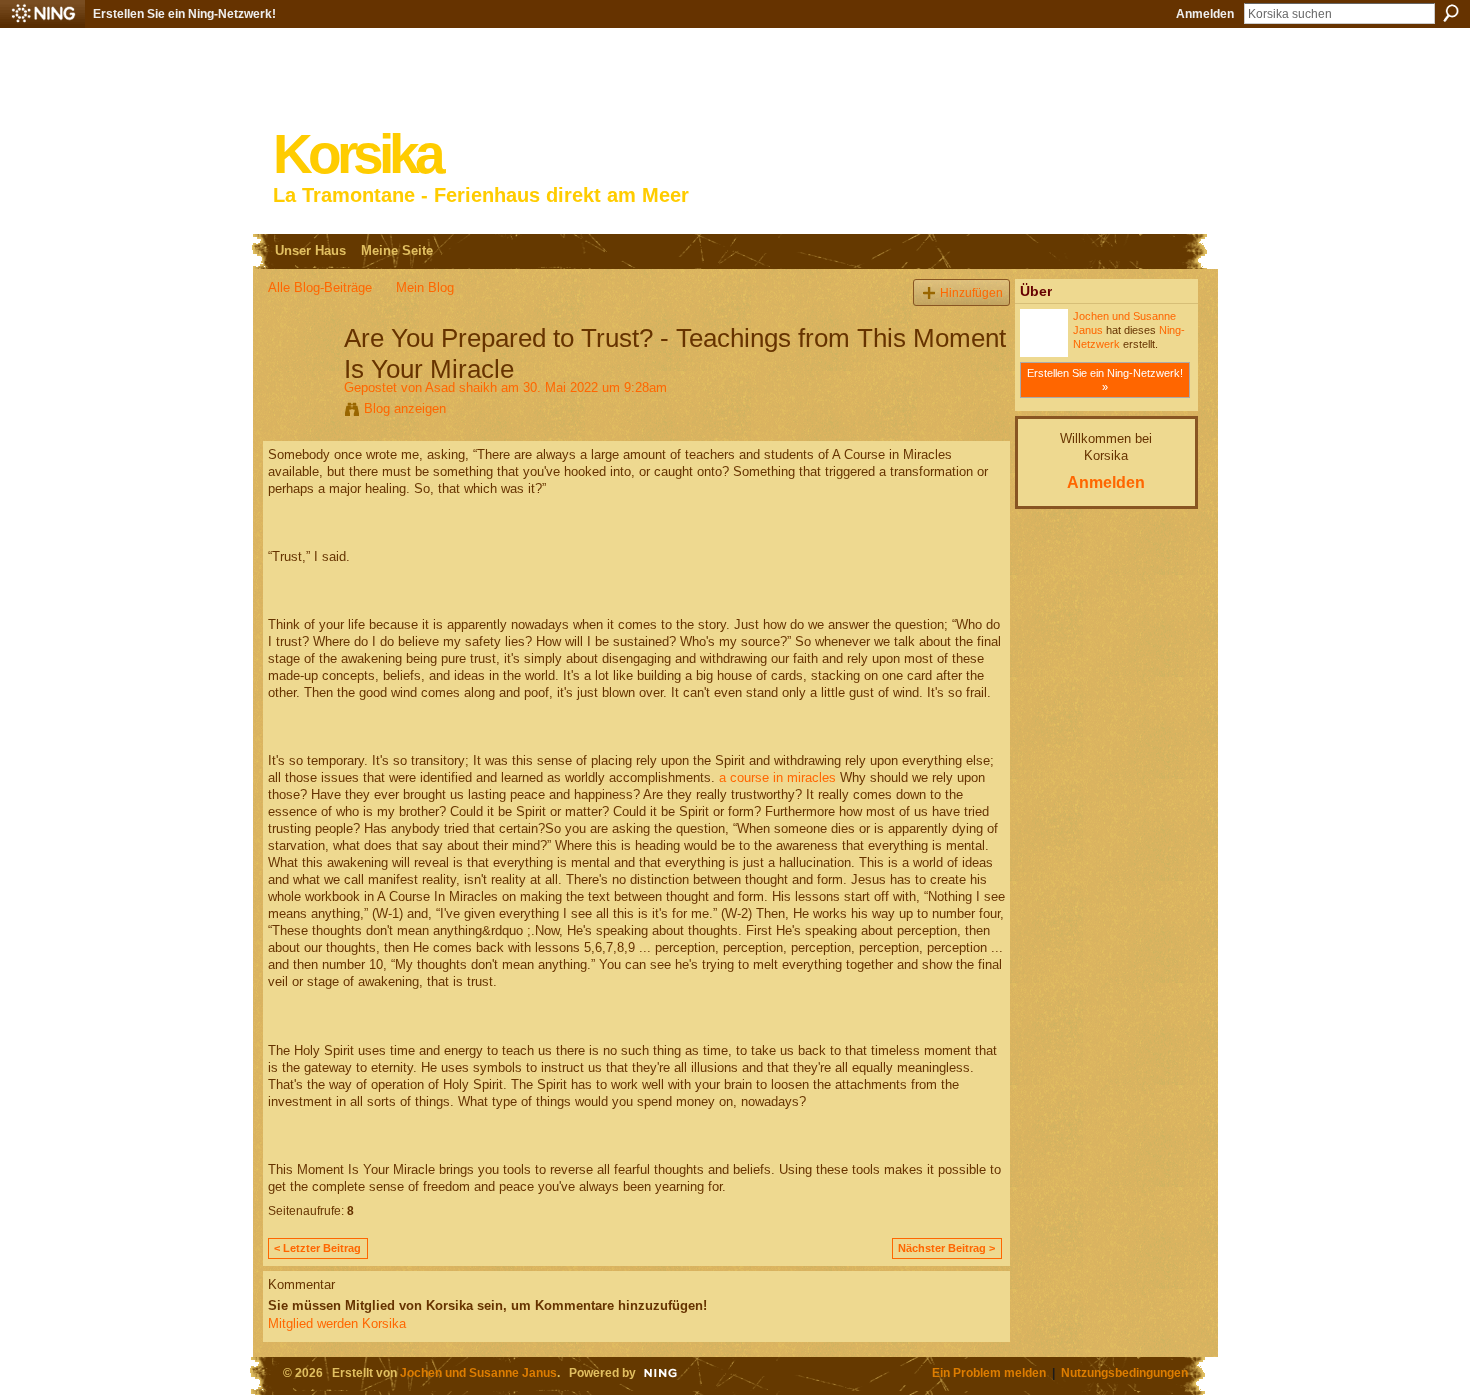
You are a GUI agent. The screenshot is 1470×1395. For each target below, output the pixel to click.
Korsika (357, 154)
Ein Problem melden (989, 1372)
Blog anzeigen (405, 408)
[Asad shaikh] (300, 380)
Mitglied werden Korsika (337, 1323)
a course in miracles (777, 777)
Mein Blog (425, 287)
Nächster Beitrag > (946, 1248)
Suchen (1451, 13)
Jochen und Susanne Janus (478, 1372)
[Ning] (42, 14)
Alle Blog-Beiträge (320, 287)
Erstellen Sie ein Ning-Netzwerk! (184, 14)
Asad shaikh (461, 387)
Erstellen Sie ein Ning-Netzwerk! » (1105, 380)
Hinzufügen (971, 292)
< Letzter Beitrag (317, 1248)
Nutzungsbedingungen (1124, 1372)
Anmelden (1205, 14)
